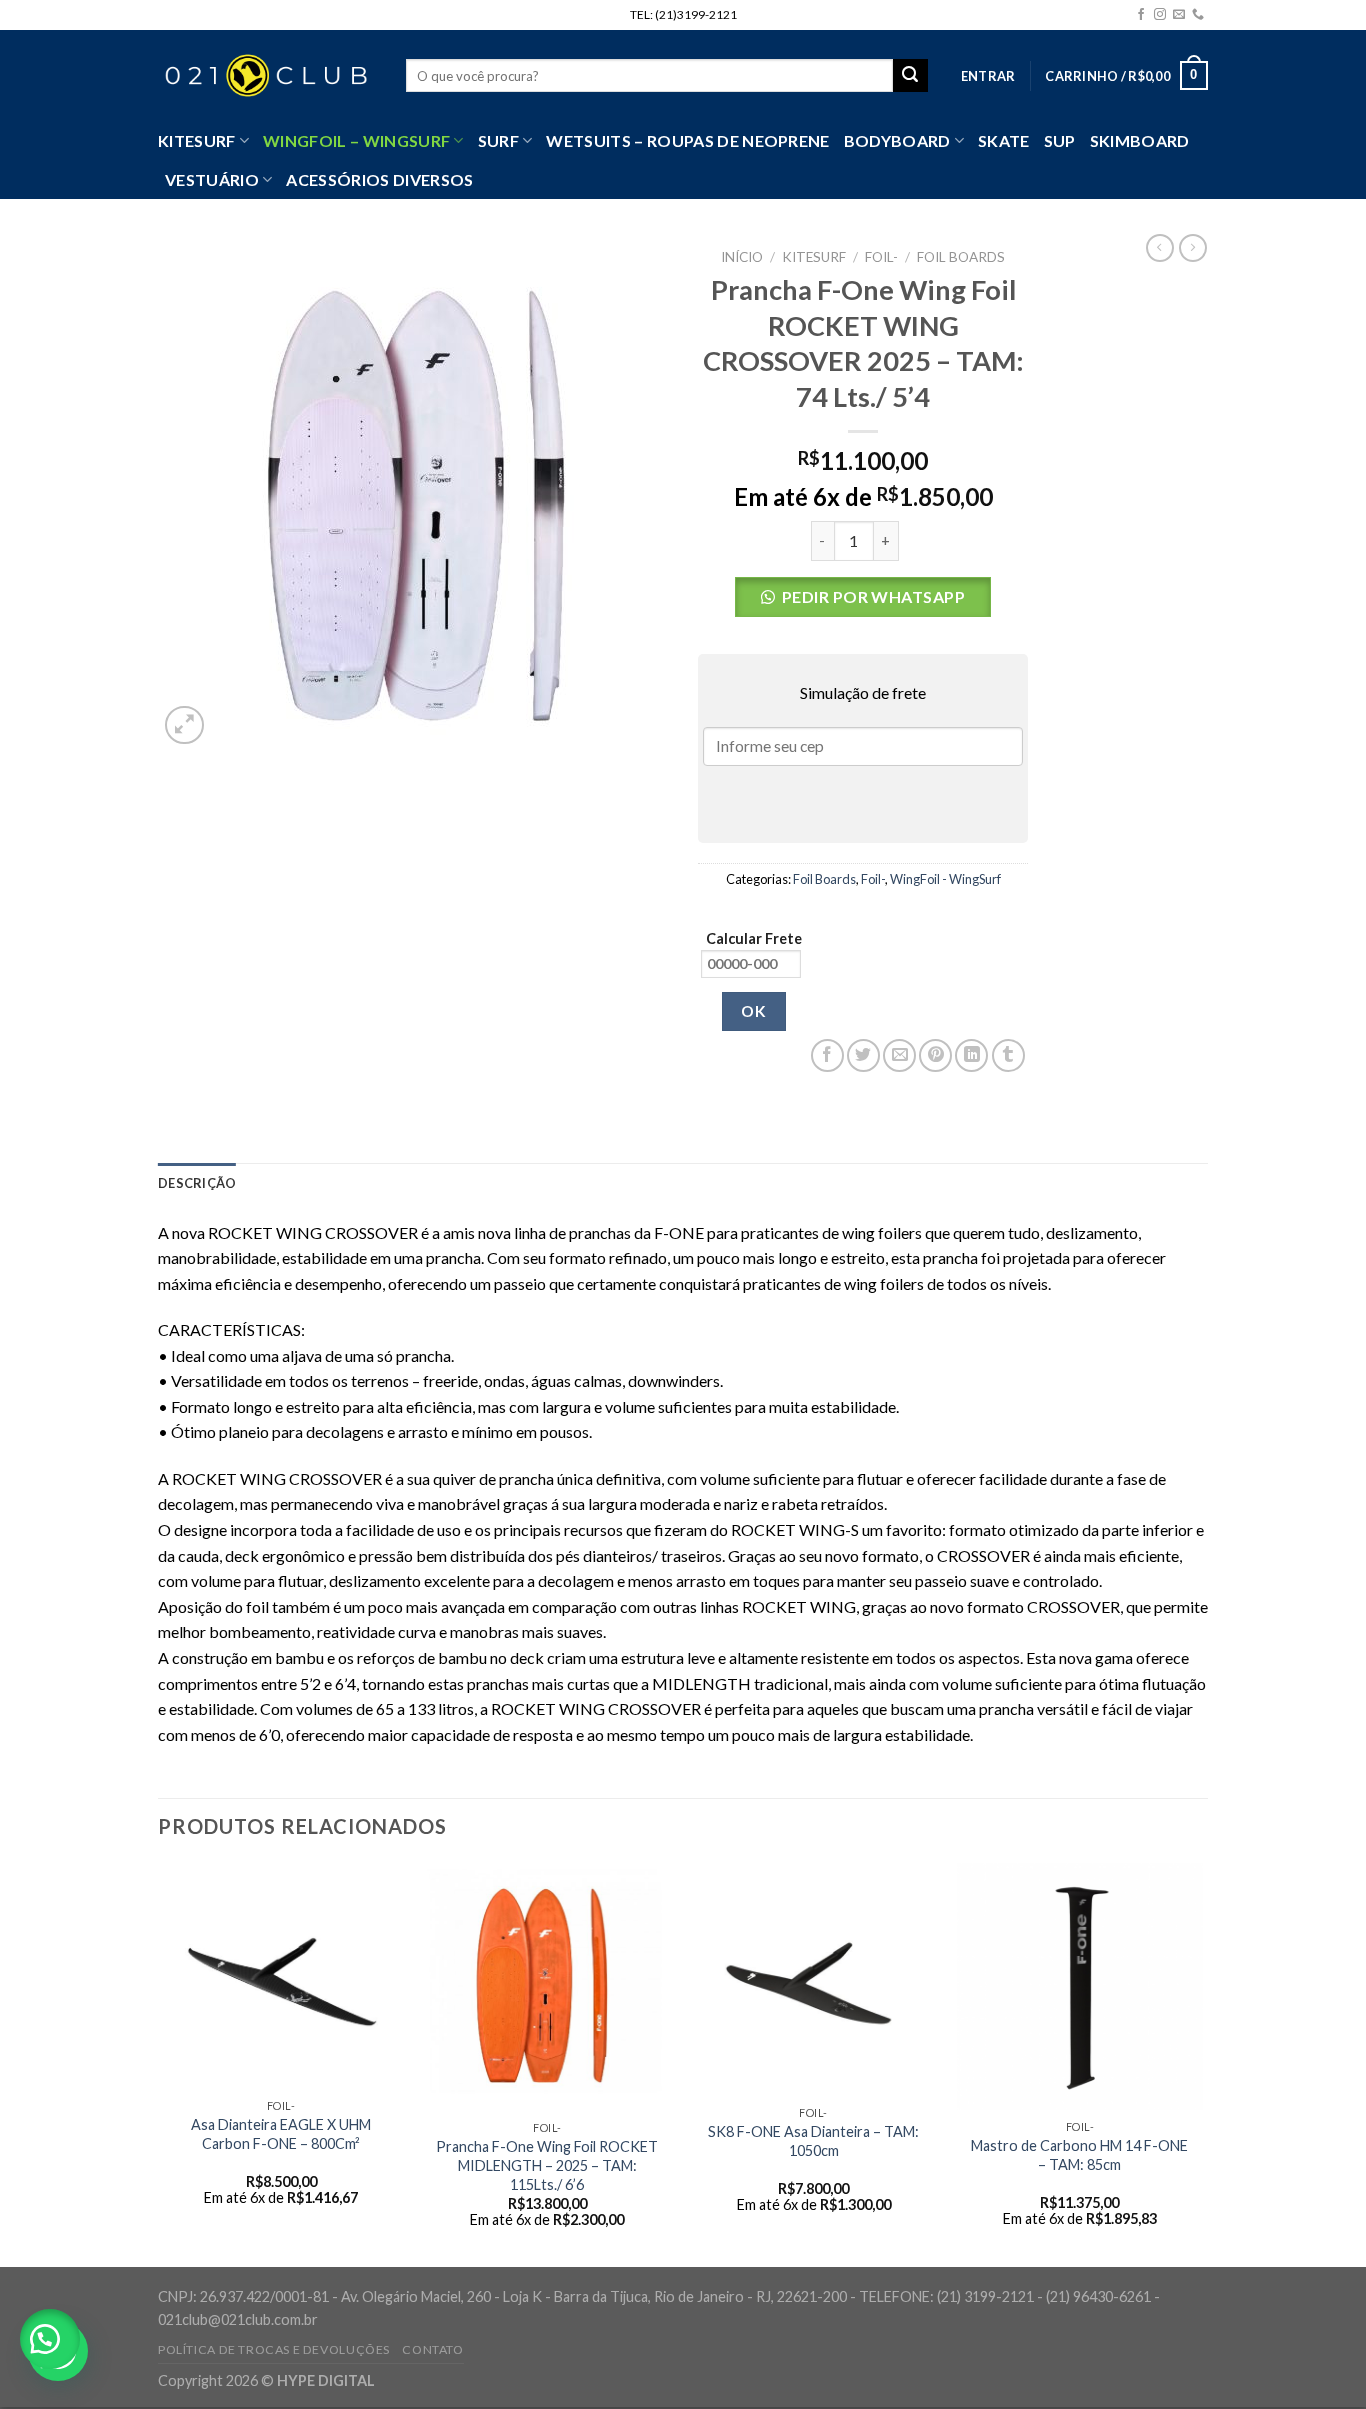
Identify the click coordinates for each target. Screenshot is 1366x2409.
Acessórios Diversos (379, 179)
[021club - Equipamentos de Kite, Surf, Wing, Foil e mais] (267, 76)
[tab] (197, 1183)
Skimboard (1140, 140)
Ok (753, 1011)
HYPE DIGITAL (326, 2380)
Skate (1004, 140)
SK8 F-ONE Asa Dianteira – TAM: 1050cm (813, 2141)
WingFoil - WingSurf (945, 879)
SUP (1060, 140)
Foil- (881, 257)
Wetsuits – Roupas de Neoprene (687, 140)
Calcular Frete (754, 938)
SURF (498, 140)
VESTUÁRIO (212, 179)
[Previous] (159, 2063)
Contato (432, 2349)
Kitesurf (197, 140)
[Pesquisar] (910, 76)
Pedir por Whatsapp (874, 596)
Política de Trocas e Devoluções (274, 2349)
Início (742, 257)
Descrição (197, 1183)
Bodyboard (897, 140)
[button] (863, 602)
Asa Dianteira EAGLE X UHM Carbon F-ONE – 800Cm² (281, 2134)
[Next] (1202, 2063)
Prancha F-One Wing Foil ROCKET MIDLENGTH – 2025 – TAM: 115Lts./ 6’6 (547, 2165)
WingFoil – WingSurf (356, 140)
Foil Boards (961, 257)
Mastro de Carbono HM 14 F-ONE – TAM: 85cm (1079, 2155)
